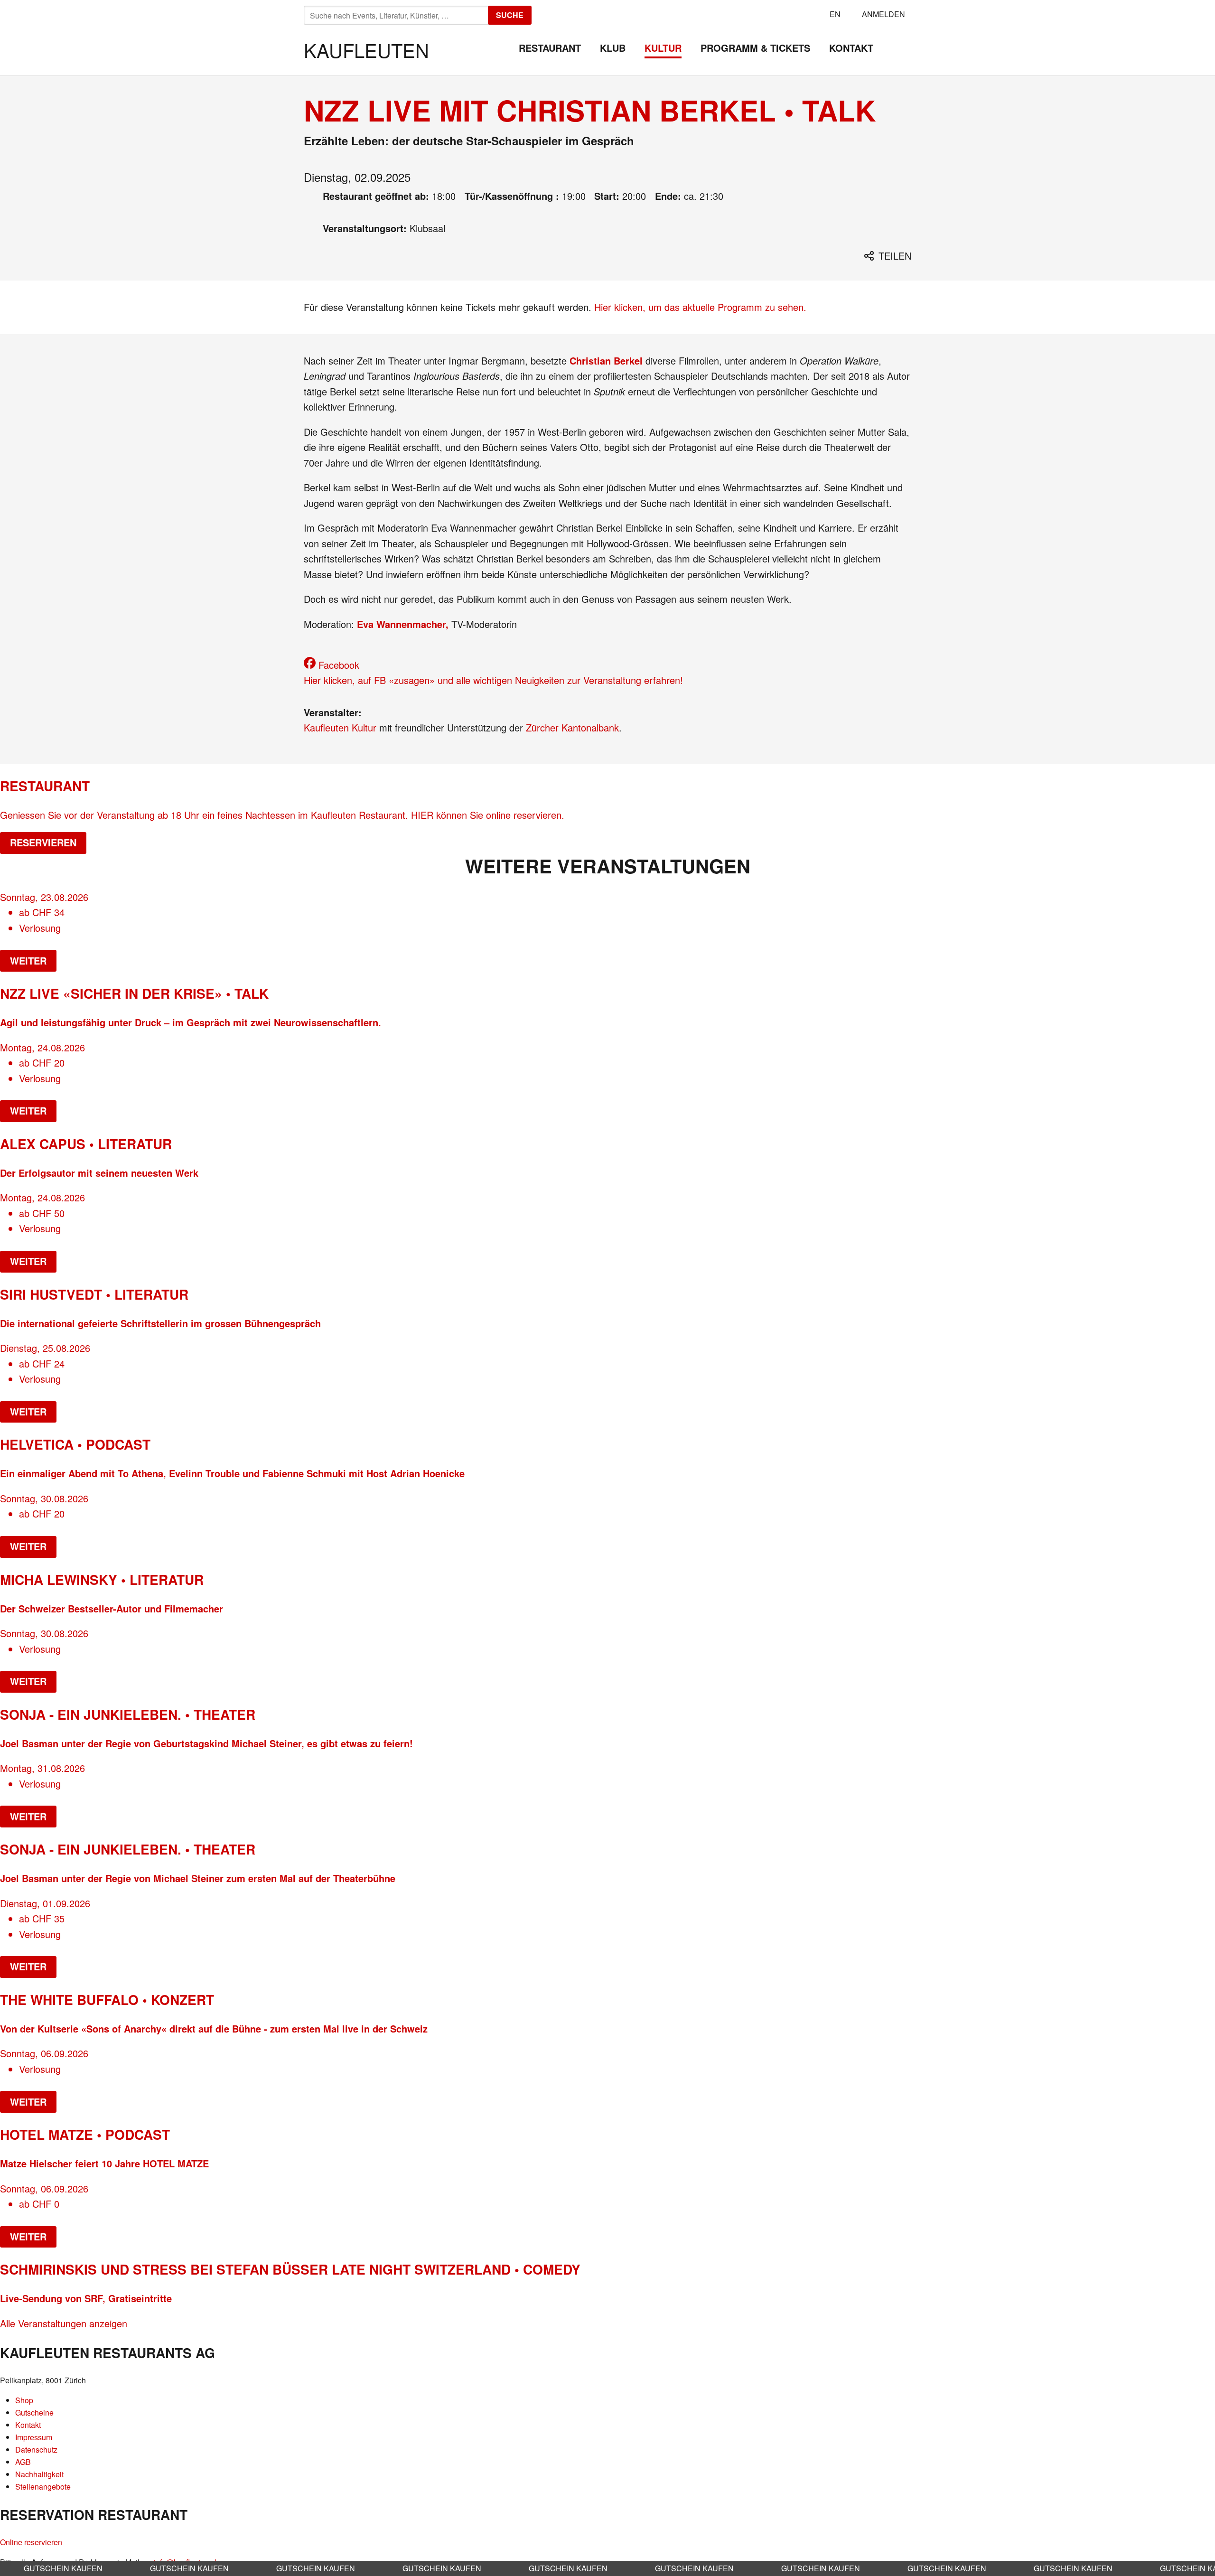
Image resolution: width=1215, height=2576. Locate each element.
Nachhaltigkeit (39, 2474)
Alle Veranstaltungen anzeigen (64, 2323)
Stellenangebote (43, 2487)
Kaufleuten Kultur (340, 727)
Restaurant (550, 48)
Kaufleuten (366, 50)
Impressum (34, 2437)
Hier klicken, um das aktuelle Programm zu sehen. (700, 307)
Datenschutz (36, 2450)
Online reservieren (31, 2542)
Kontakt (851, 48)
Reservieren (43, 842)
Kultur (663, 48)
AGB (23, 2462)
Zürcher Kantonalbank (572, 727)
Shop (24, 2400)
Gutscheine (34, 2412)
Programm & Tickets (755, 48)
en (835, 14)
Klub (613, 48)
